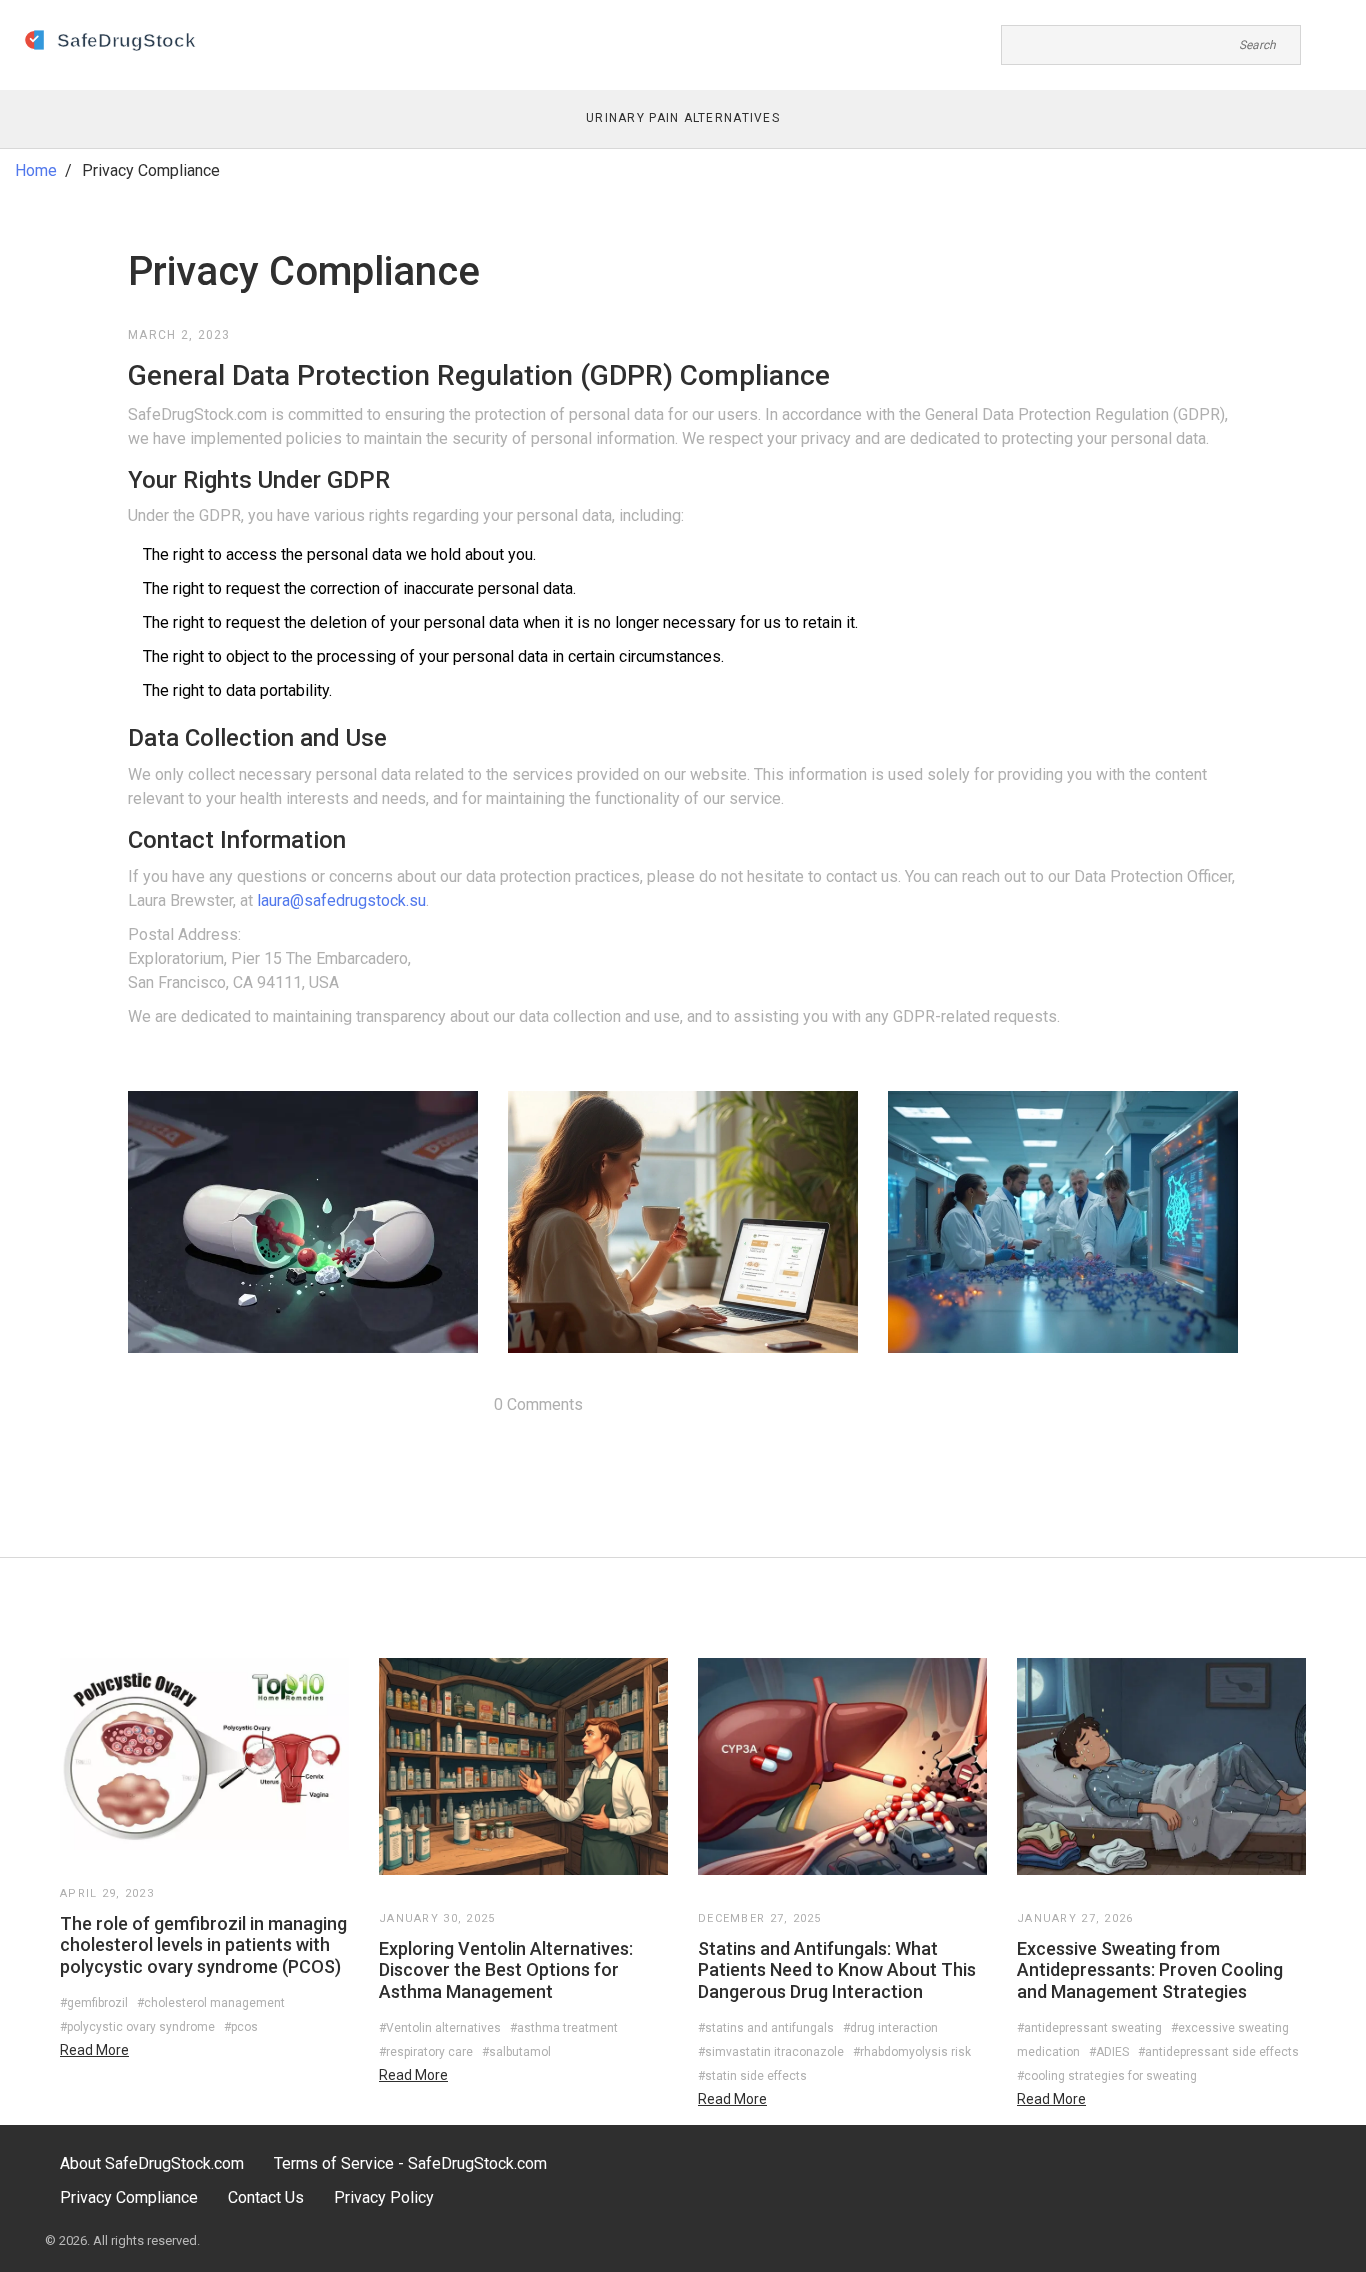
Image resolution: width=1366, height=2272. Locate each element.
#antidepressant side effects (1218, 2052)
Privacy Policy (384, 2197)
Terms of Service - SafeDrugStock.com (410, 2163)
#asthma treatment (564, 2028)
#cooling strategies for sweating (1107, 2076)
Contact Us (266, 2197)
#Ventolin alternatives (440, 2028)
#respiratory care (426, 2052)
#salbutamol (516, 2052)
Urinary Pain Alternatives (683, 118)
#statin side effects (752, 2076)
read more (94, 2050)
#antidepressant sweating (1089, 2028)
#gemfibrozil (94, 2003)
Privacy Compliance (129, 2197)
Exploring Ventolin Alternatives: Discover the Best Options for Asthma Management (506, 1970)
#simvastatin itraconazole (771, 2052)
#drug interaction (890, 2028)
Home (36, 170)
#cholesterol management (211, 2003)
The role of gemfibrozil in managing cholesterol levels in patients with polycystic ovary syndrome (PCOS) (203, 1945)
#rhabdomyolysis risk (912, 2052)
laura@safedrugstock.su (341, 900)
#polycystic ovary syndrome (137, 2027)
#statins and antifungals (766, 2028)
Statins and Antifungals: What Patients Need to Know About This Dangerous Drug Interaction (837, 1970)
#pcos (241, 2027)
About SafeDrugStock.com (152, 2163)
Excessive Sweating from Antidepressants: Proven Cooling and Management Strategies (1150, 1970)
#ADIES (1109, 2052)
